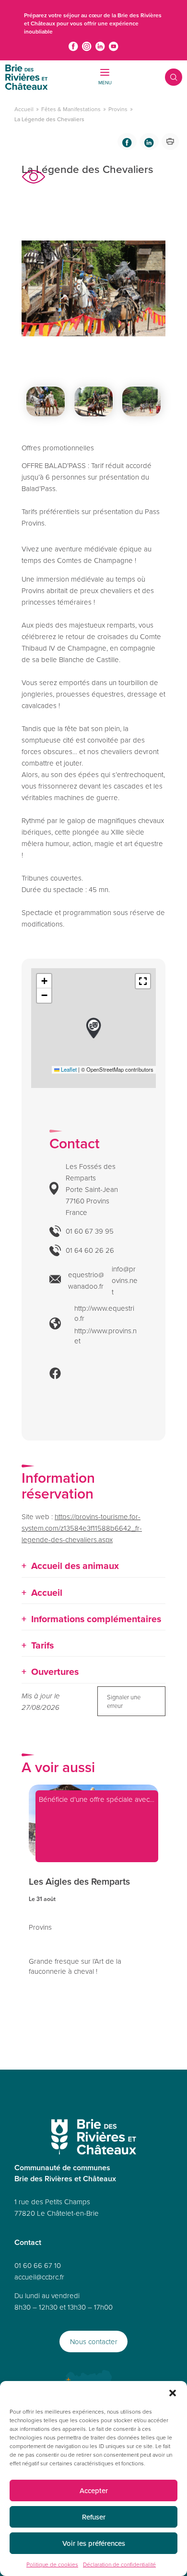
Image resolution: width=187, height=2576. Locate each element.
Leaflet (68, 1069)
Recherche (167, 77)
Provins (118, 109)
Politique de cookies (52, 2564)
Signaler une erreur (124, 1701)
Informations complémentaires (96, 1619)
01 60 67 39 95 (90, 1231)
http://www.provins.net (105, 1336)
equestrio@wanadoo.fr (86, 1280)
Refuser (94, 2517)
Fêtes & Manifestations (71, 109)
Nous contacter (94, 2341)
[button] (173, 2393)
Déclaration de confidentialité (119, 2564)
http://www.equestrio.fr (104, 1313)
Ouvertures (55, 1672)
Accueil (24, 109)
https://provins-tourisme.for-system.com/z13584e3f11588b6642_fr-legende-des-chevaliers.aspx (82, 1528)
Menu (105, 82)
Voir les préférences (94, 2543)
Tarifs (42, 1645)
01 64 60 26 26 (90, 1250)
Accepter (94, 2490)
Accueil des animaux (75, 1566)
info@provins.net (125, 1280)
